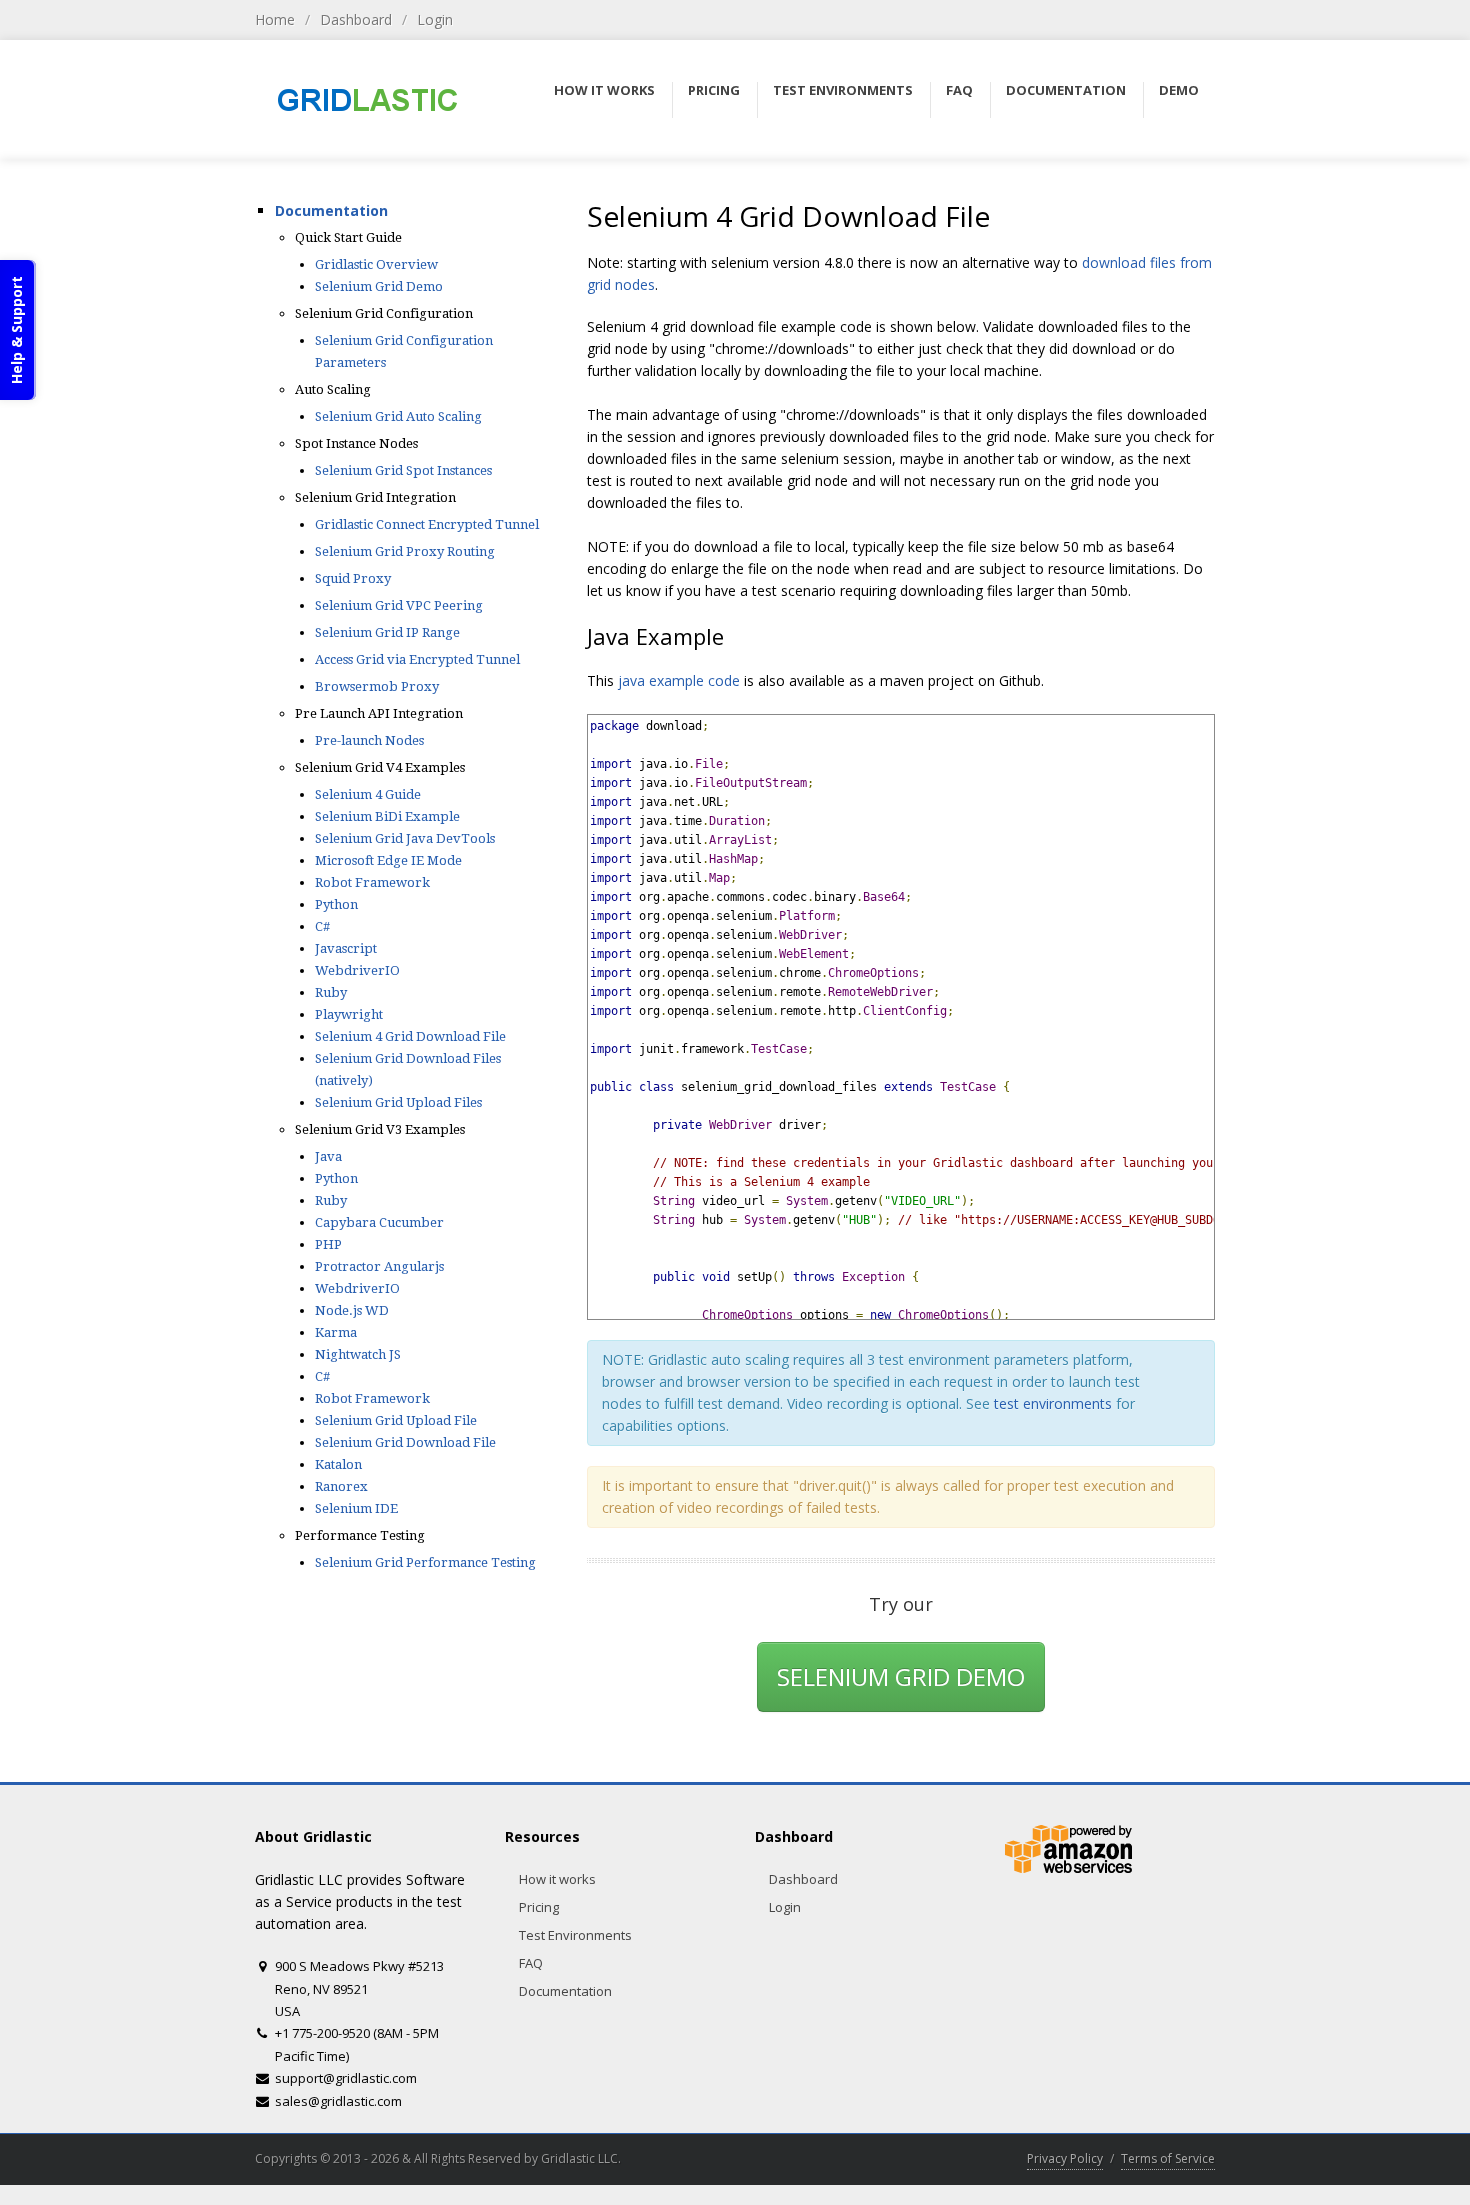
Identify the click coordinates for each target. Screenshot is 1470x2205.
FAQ (531, 1963)
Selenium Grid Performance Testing (425, 1562)
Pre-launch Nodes (369, 740)
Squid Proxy (353, 578)
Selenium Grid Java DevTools (405, 838)
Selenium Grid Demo (379, 286)
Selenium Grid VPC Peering (399, 605)
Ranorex (341, 1486)
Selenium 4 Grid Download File (410, 1036)
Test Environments (575, 1935)
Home (275, 19)
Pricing (539, 1907)
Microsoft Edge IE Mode (388, 860)
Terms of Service (1168, 2158)
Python (336, 904)
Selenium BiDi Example (387, 816)
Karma (336, 1332)
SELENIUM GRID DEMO (901, 1676)
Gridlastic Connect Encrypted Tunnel (427, 524)
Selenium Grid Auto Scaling (398, 416)
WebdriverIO (357, 970)
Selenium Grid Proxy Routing (405, 551)
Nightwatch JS (358, 1354)
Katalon (338, 1464)
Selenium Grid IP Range (387, 632)
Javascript (346, 948)
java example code (681, 680)
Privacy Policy (1065, 2158)
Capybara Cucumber (379, 1222)
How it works (557, 1879)
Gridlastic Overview (376, 264)
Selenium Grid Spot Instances (403, 470)
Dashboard (356, 19)
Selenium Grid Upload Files (398, 1102)
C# (322, 926)
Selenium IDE (356, 1508)
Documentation (331, 210)
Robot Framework (372, 882)
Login (435, 19)
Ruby (331, 992)
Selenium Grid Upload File (396, 1420)
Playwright (349, 1014)
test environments (1053, 1403)
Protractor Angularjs (379, 1266)
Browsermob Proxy (377, 686)
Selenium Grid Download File (405, 1442)
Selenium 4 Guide (368, 794)
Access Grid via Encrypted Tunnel (417, 659)
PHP (328, 1244)
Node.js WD (352, 1310)
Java (328, 1156)
